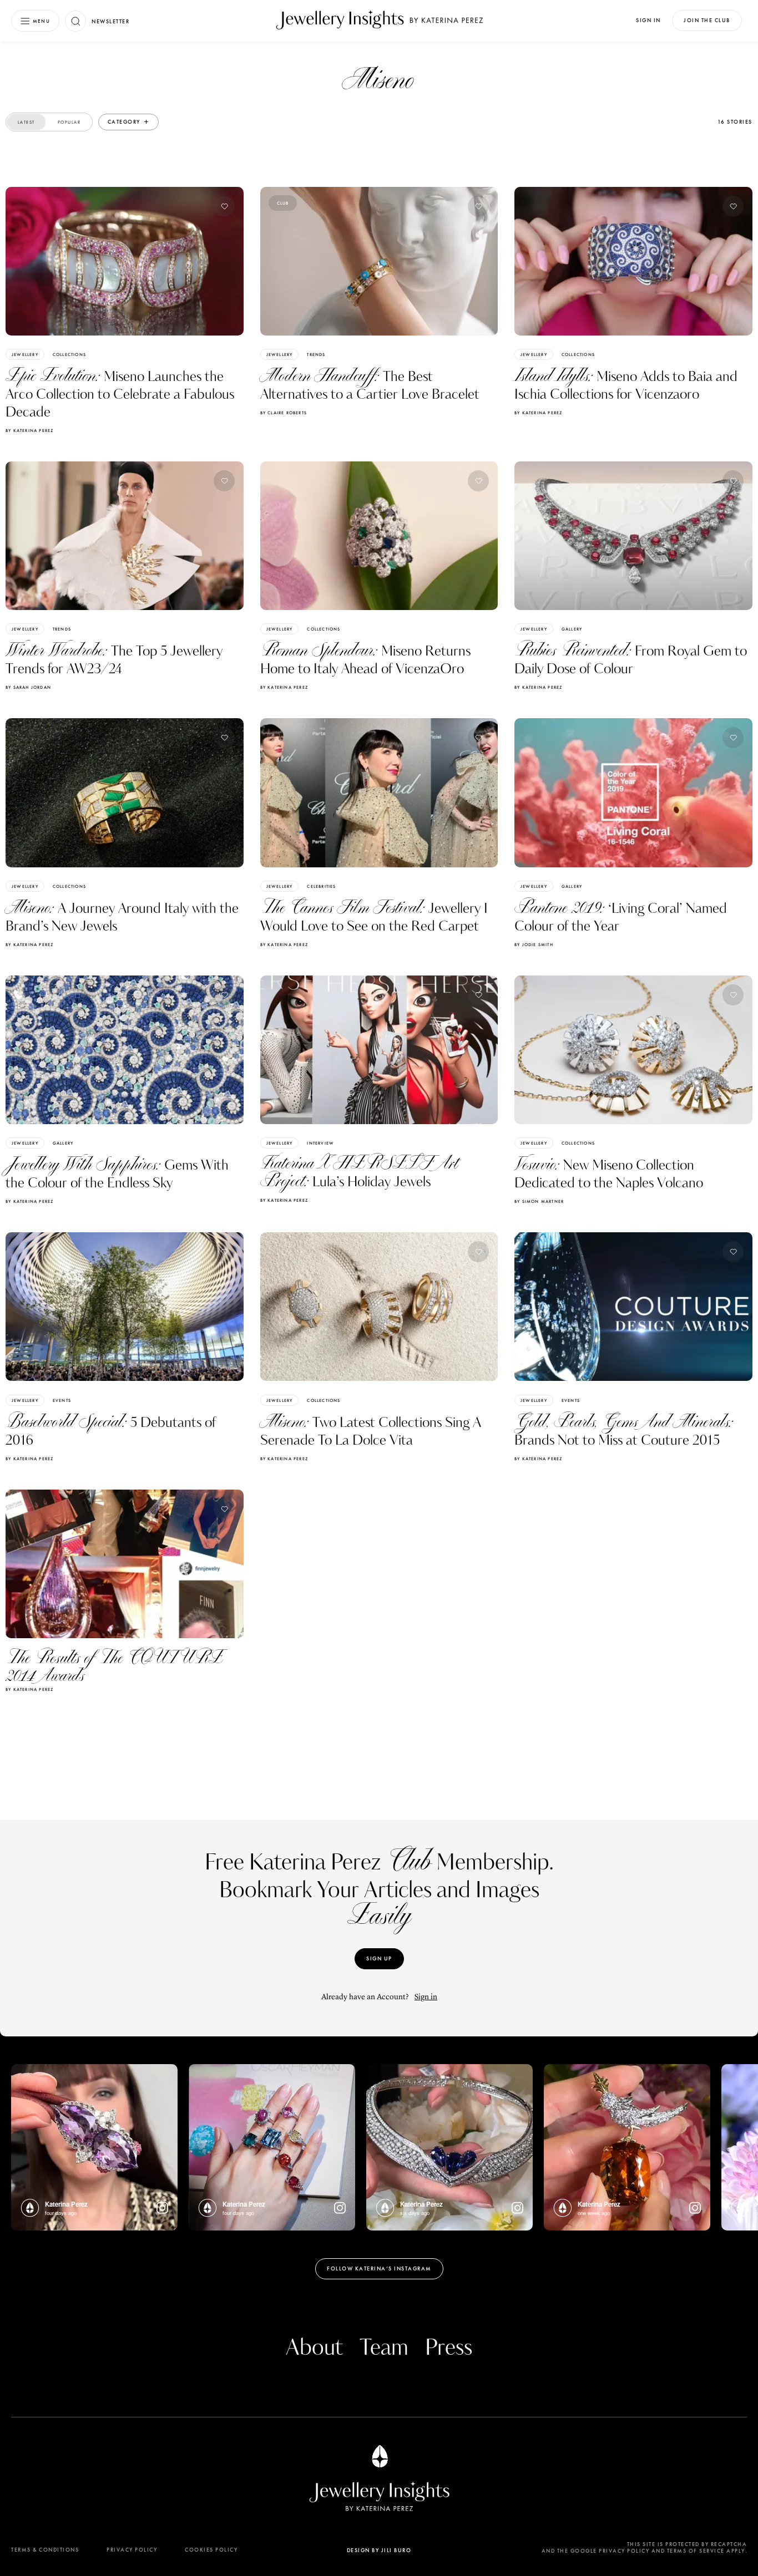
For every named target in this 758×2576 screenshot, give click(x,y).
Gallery (572, 629)
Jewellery (25, 354)
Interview (320, 1143)
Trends (316, 354)
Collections (69, 354)
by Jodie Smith (534, 944)
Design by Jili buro (379, 2550)
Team (384, 2348)
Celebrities (321, 886)
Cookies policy (211, 2550)
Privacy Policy (132, 2550)
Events (62, 1400)
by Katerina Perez (29, 430)
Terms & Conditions (45, 2550)
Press (449, 2348)
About (314, 2348)
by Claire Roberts (284, 413)
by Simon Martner (539, 1201)
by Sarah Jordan (28, 687)
